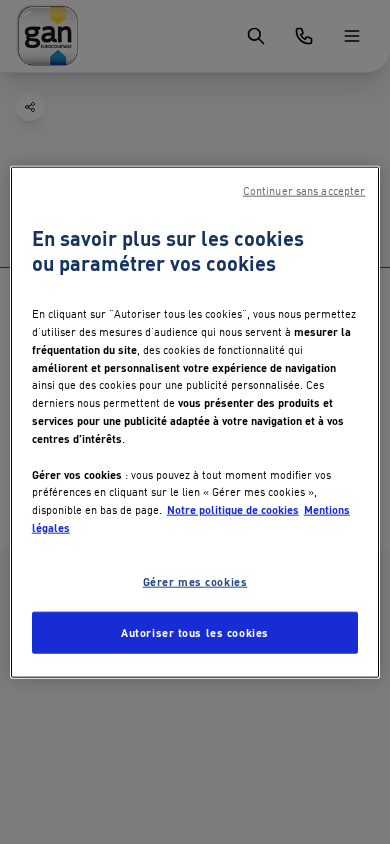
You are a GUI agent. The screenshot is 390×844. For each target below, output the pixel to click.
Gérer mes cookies (195, 580)
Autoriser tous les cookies (195, 631)
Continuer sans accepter (304, 191)
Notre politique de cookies (233, 508)
